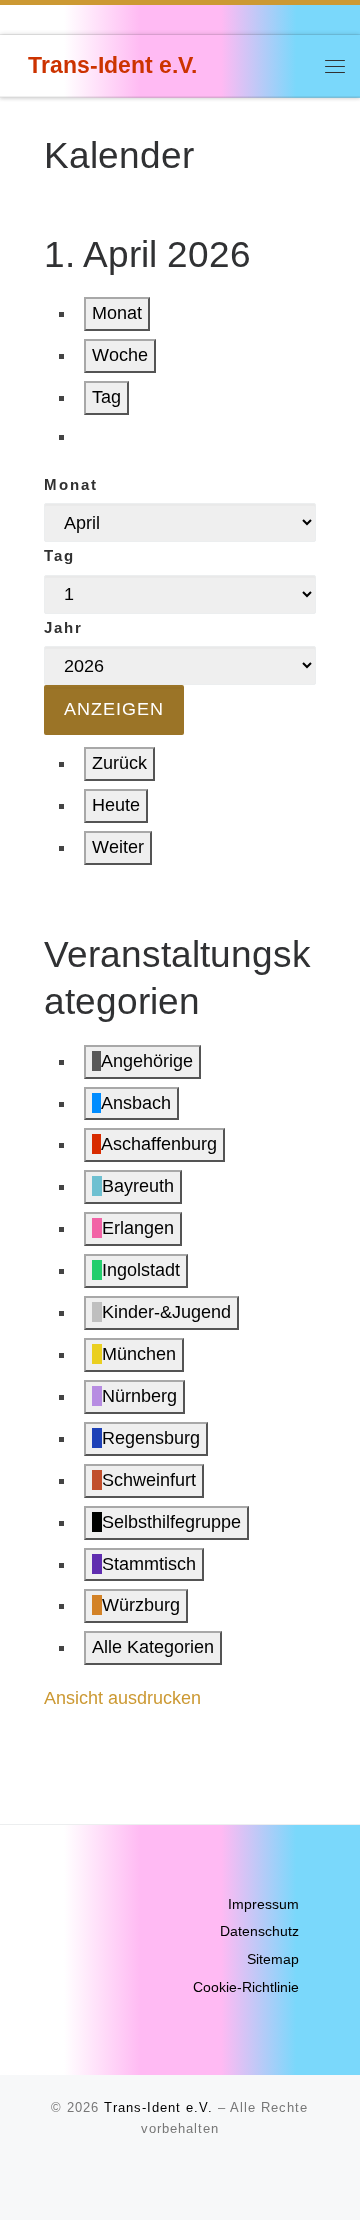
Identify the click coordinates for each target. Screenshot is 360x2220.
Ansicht (122, 1698)
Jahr (63, 627)
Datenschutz (259, 1931)
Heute (116, 805)
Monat (117, 313)
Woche (120, 355)
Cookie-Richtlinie (246, 1987)
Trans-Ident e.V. (158, 2107)
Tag (106, 397)
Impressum (263, 1904)
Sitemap (273, 1959)
